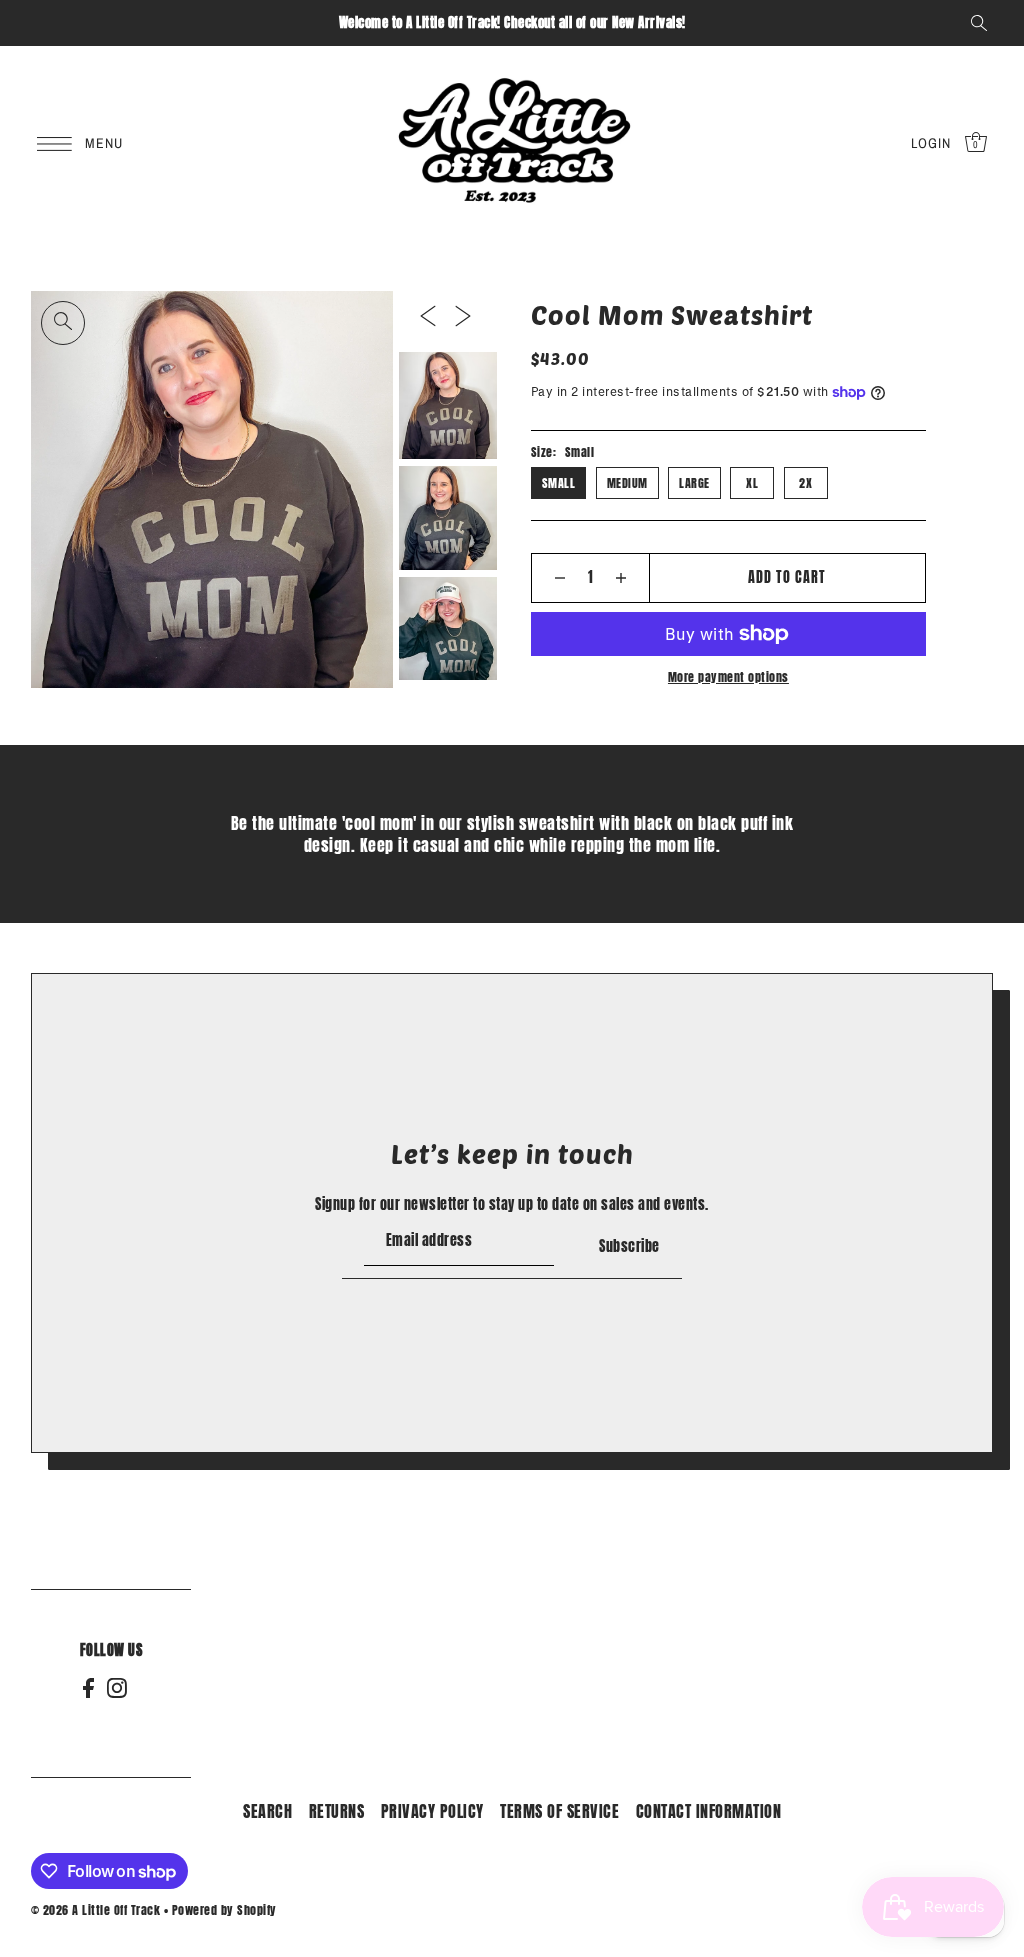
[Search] (979, 23)
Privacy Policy (432, 1811)
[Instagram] (117, 1687)
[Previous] (428, 317)
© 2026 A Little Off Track (96, 1910)
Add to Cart (787, 577)
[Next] (463, 317)
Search (267, 1811)
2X (805, 483)
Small (559, 483)
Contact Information (709, 1811)
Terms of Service (559, 1811)
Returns (337, 1811)
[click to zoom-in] (63, 323)
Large (694, 483)
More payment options (728, 677)
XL (752, 483)
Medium (627, 483)
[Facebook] (88, 1687)
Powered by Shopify (224, 1910)
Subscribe (629, 1246)
